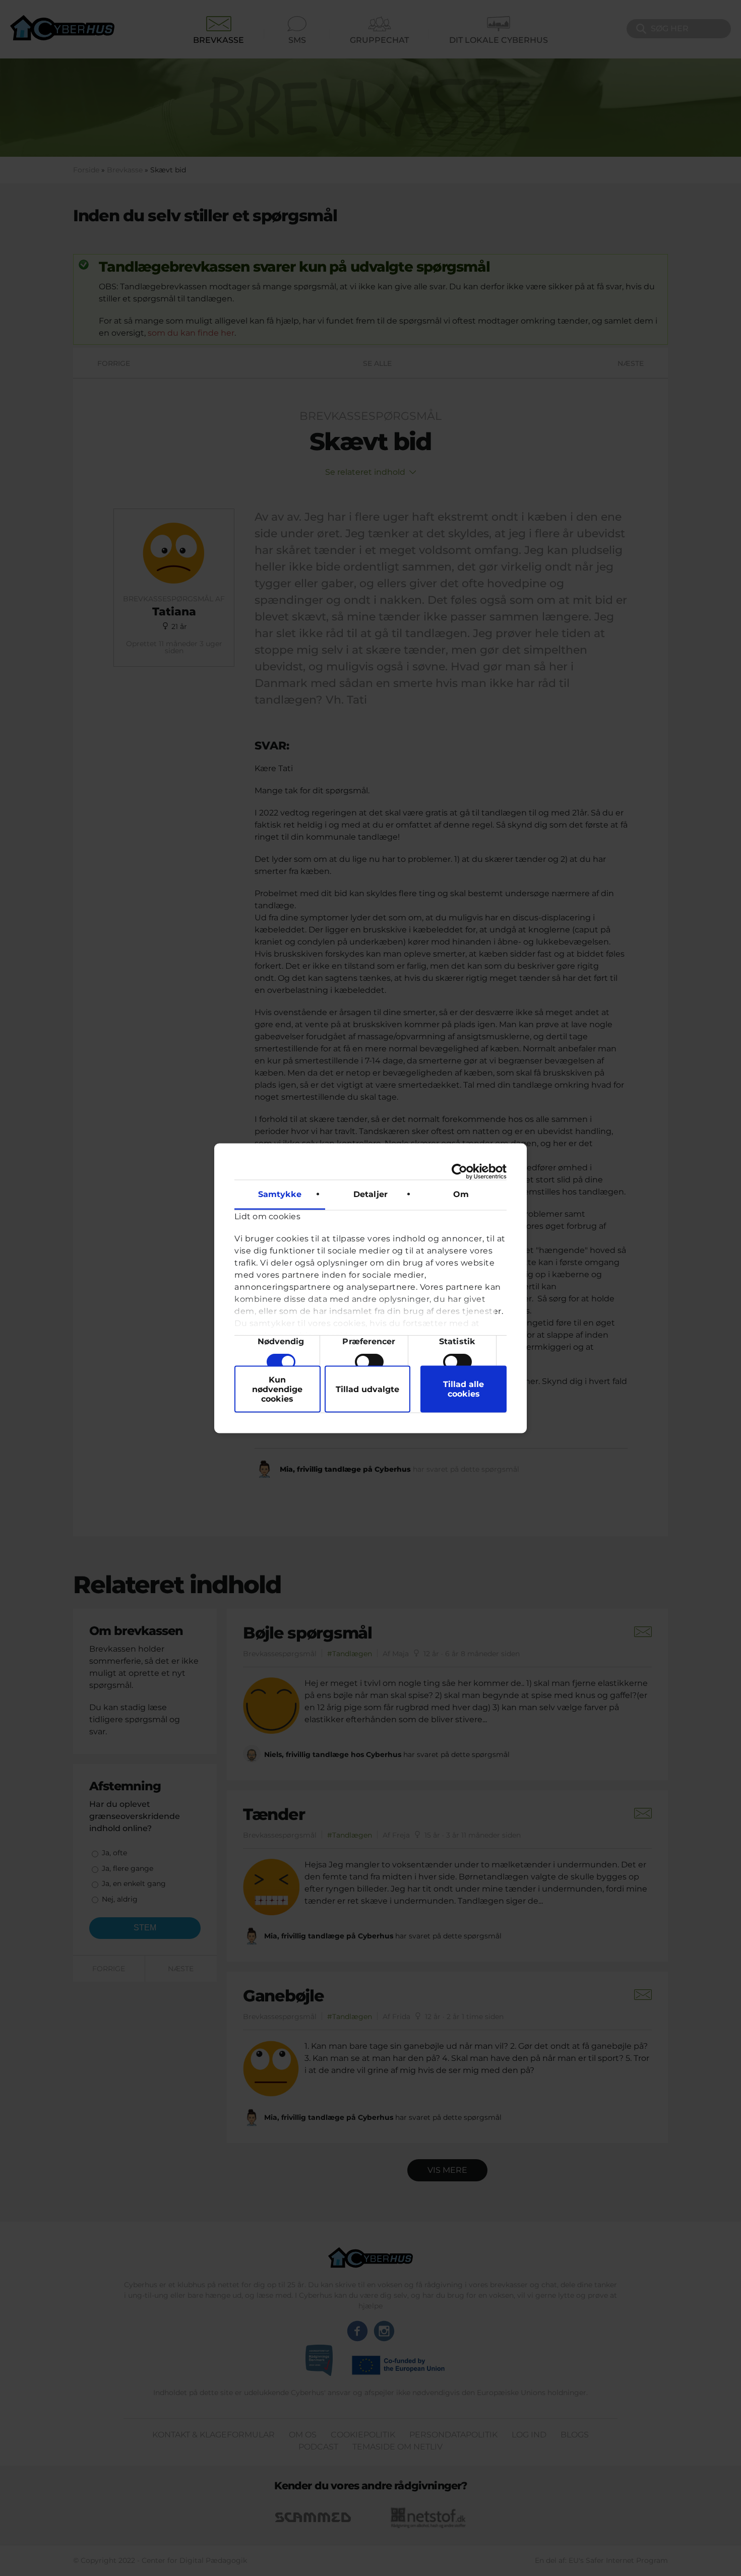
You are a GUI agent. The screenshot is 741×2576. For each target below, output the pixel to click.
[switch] (369, 1361)
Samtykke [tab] (280, 1194)
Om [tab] (461, 1194)
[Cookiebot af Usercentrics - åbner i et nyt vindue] (462, 1171)
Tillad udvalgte (367, 1389)
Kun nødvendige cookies (277, 1389)
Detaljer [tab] (371, 1194)
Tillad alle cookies (464, 1389)
